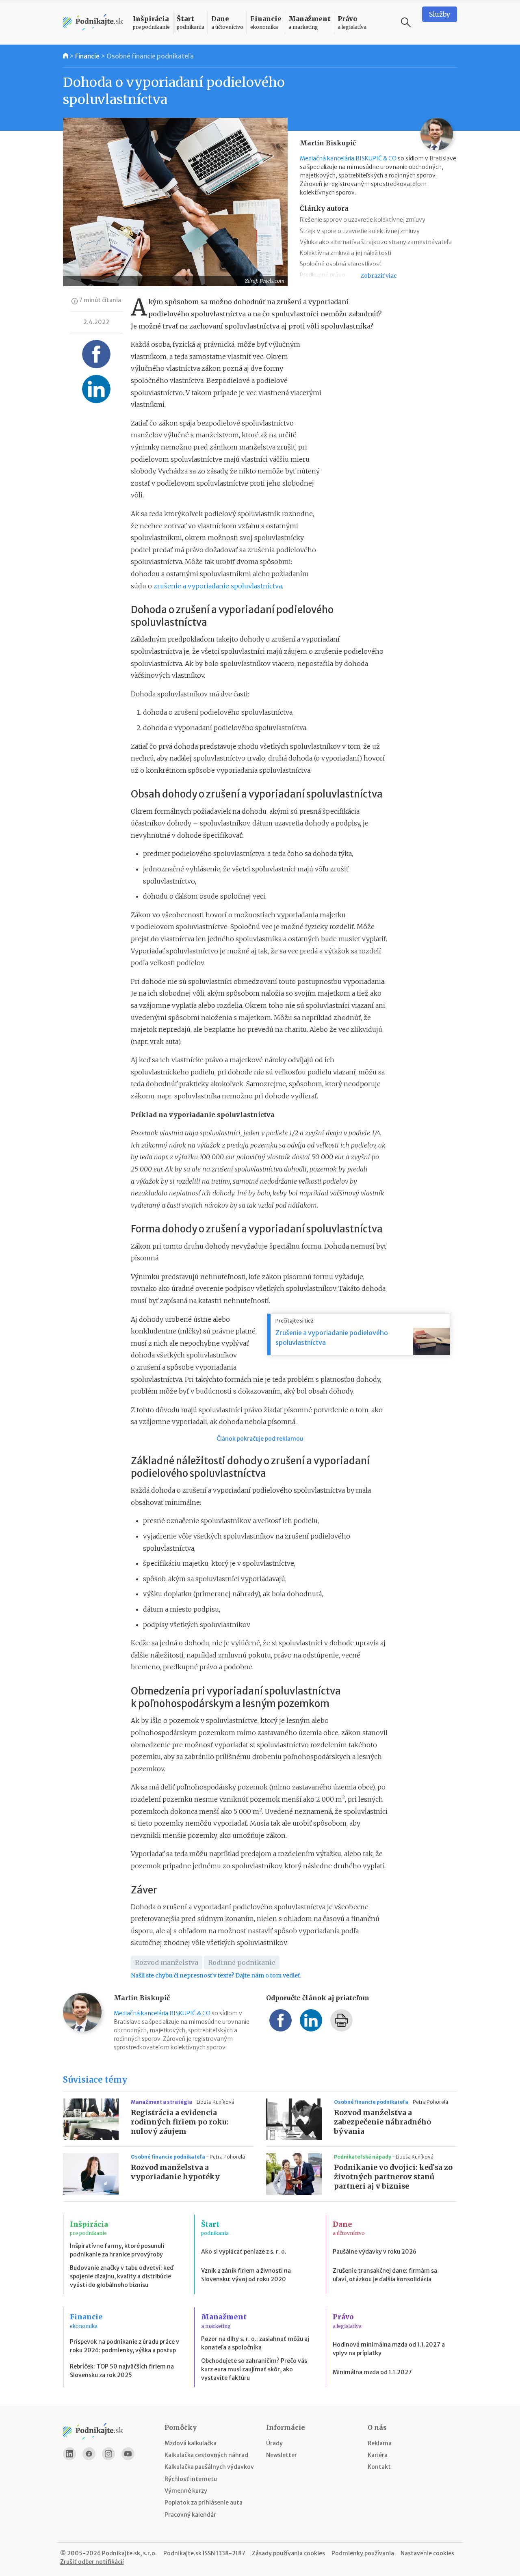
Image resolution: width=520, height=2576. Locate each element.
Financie (87, 56)
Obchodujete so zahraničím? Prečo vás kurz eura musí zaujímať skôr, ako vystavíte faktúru (254, 2369)
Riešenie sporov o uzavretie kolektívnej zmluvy (363, 220)
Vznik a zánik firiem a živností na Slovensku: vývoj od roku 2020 (246, 2275)
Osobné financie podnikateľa (150, 56)
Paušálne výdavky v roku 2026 (375, 2252)
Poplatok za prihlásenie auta (204, 2503)
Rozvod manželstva (167, 1962)
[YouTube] (128, 2454)
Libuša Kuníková (216, 2102)
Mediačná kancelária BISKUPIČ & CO (348, 158)
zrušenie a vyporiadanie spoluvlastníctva (218, 586)
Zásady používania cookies (288, 2553)
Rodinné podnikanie (242, 1962)
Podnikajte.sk (182, 2553)
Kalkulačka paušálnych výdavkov (209, 2467)
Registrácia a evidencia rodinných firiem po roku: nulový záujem (180, 2122)
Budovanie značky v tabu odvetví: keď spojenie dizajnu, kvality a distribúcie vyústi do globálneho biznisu (122, 2276)
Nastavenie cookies (427, 2553)
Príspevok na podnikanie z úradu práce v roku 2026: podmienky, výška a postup (125, 2346)
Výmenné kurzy (186, 2491)
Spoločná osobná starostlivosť (341, 264)
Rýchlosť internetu (191, 2479)
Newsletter (282, 2455)
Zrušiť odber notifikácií (92, 2562)
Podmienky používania (363, 2553)
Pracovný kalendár (190, 2515)
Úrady (274, 2443)
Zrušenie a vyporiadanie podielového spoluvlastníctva (332, 1338)
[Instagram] (108, 2454)
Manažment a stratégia (162, 2102)
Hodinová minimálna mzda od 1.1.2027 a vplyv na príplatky (389, 2349)
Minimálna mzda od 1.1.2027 (372, 2372)
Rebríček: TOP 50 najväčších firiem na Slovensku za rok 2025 (122, 2371)
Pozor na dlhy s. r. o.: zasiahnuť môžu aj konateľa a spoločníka (255, 2343)
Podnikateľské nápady (363, 2157)
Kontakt (379, 2467)
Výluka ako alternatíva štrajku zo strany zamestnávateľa (376, 242)
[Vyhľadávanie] (406, 22)
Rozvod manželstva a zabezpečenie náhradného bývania (382, 2122)
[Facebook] (89, 2454)
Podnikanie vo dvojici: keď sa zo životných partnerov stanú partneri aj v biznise (393, 2177)
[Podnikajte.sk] (93, 23)
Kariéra (378, 2455)
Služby (440, 14)
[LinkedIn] (69, 2454)
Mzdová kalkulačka (191, 2443)
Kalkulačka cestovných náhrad (206, 2455)
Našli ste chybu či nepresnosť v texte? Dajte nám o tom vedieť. (216, 1975)
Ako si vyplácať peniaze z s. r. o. (244, 2252)
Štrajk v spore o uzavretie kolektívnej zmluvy (360, 231)
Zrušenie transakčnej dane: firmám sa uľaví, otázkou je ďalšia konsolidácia (385, 2275)
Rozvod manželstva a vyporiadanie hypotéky (175, 2172)
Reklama (380, 2443)
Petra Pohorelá (430, 2102)
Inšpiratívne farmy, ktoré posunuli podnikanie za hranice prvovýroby (117, 2250)
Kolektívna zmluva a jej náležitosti (346, 253)
